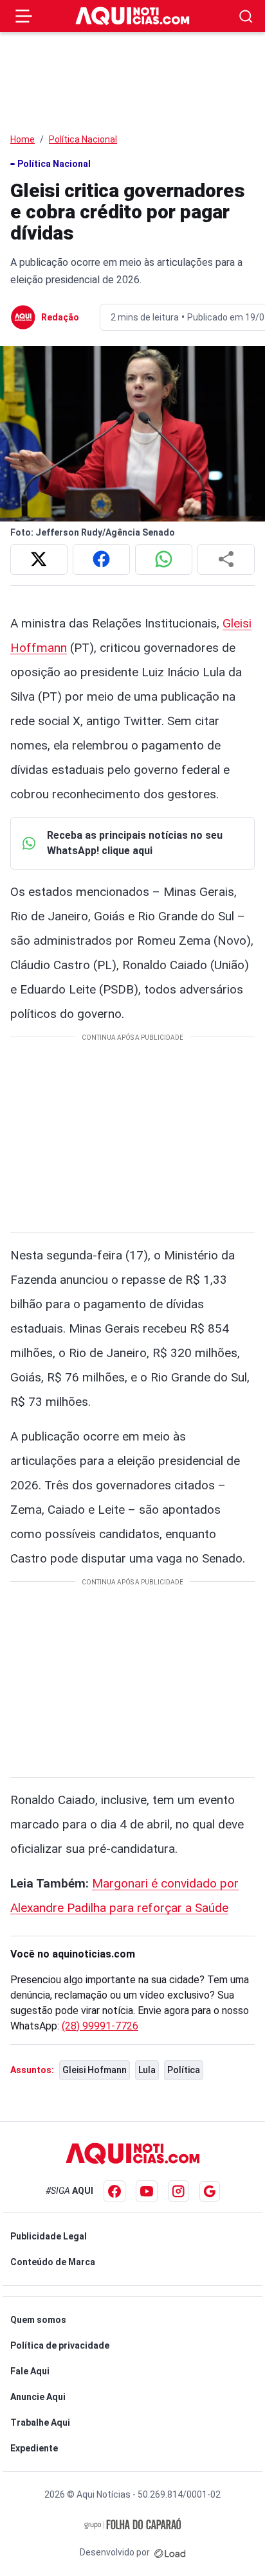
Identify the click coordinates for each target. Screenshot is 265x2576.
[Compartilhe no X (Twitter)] (39, 559)
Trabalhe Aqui (40, 2423)
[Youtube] (147, 2191)
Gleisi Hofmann (95, 2070)
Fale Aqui (30, 2371)
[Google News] (210, 2191)
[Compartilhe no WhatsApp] (164, 559)
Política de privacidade (60, 2345)
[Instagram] (178, 2191)
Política (184, 2070)
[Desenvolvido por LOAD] (170, 2552)
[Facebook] (114, 2191)
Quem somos (38, 2320)
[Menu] (24, 16)
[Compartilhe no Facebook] (101, 559)
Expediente (34, 2448)
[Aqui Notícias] (132, 16)
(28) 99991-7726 (100, 2026)
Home (23, 139)
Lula (147, 2070)
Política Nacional (83, 139)
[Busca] (246, 16)
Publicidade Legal (49, 2236)
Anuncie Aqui (38, 2397)
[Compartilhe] (226, 559)
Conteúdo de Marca (53, 2262)
